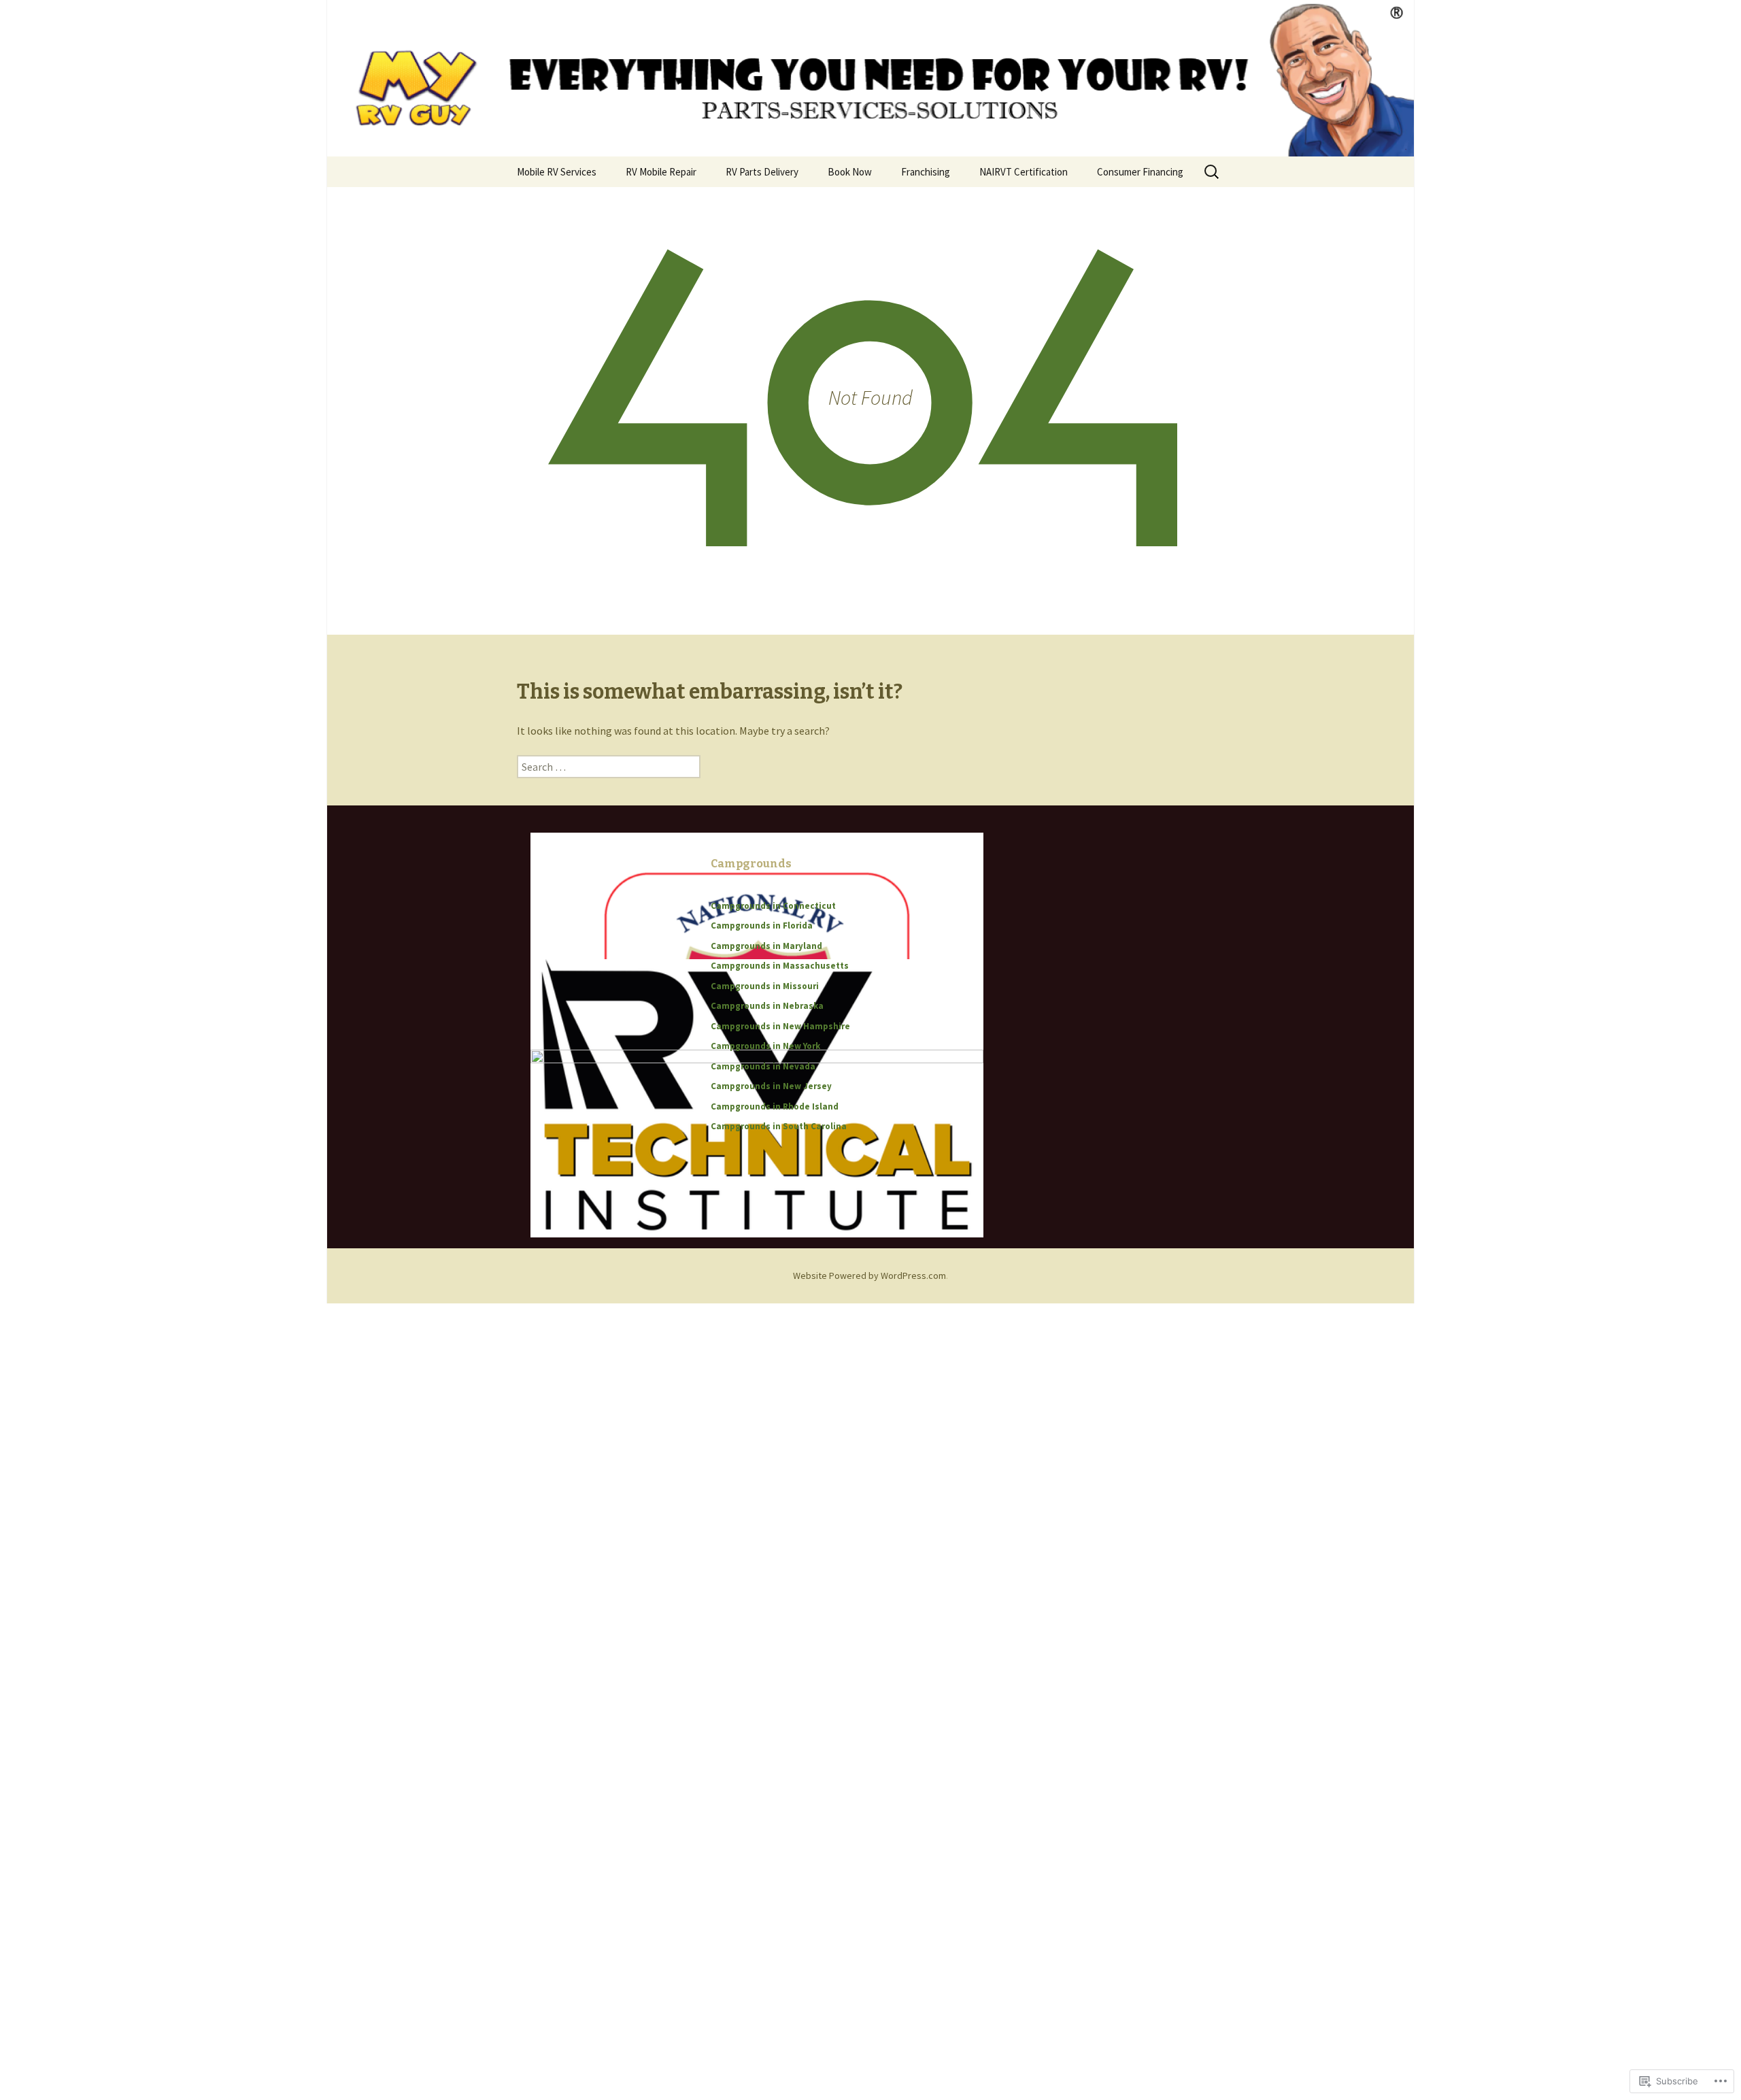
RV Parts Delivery (762, 172)
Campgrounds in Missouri (765, 986)
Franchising (926, 172)
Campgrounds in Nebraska (767, 1006)
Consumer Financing (1140, 172)
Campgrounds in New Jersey (771, 1086)
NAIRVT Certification (1024, 172)
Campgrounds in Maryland (766, 946)
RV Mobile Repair (661, 172)
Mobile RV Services (557, 172)
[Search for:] (1213, 172)
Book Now (850, 172)
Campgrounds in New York (765, 1046)
